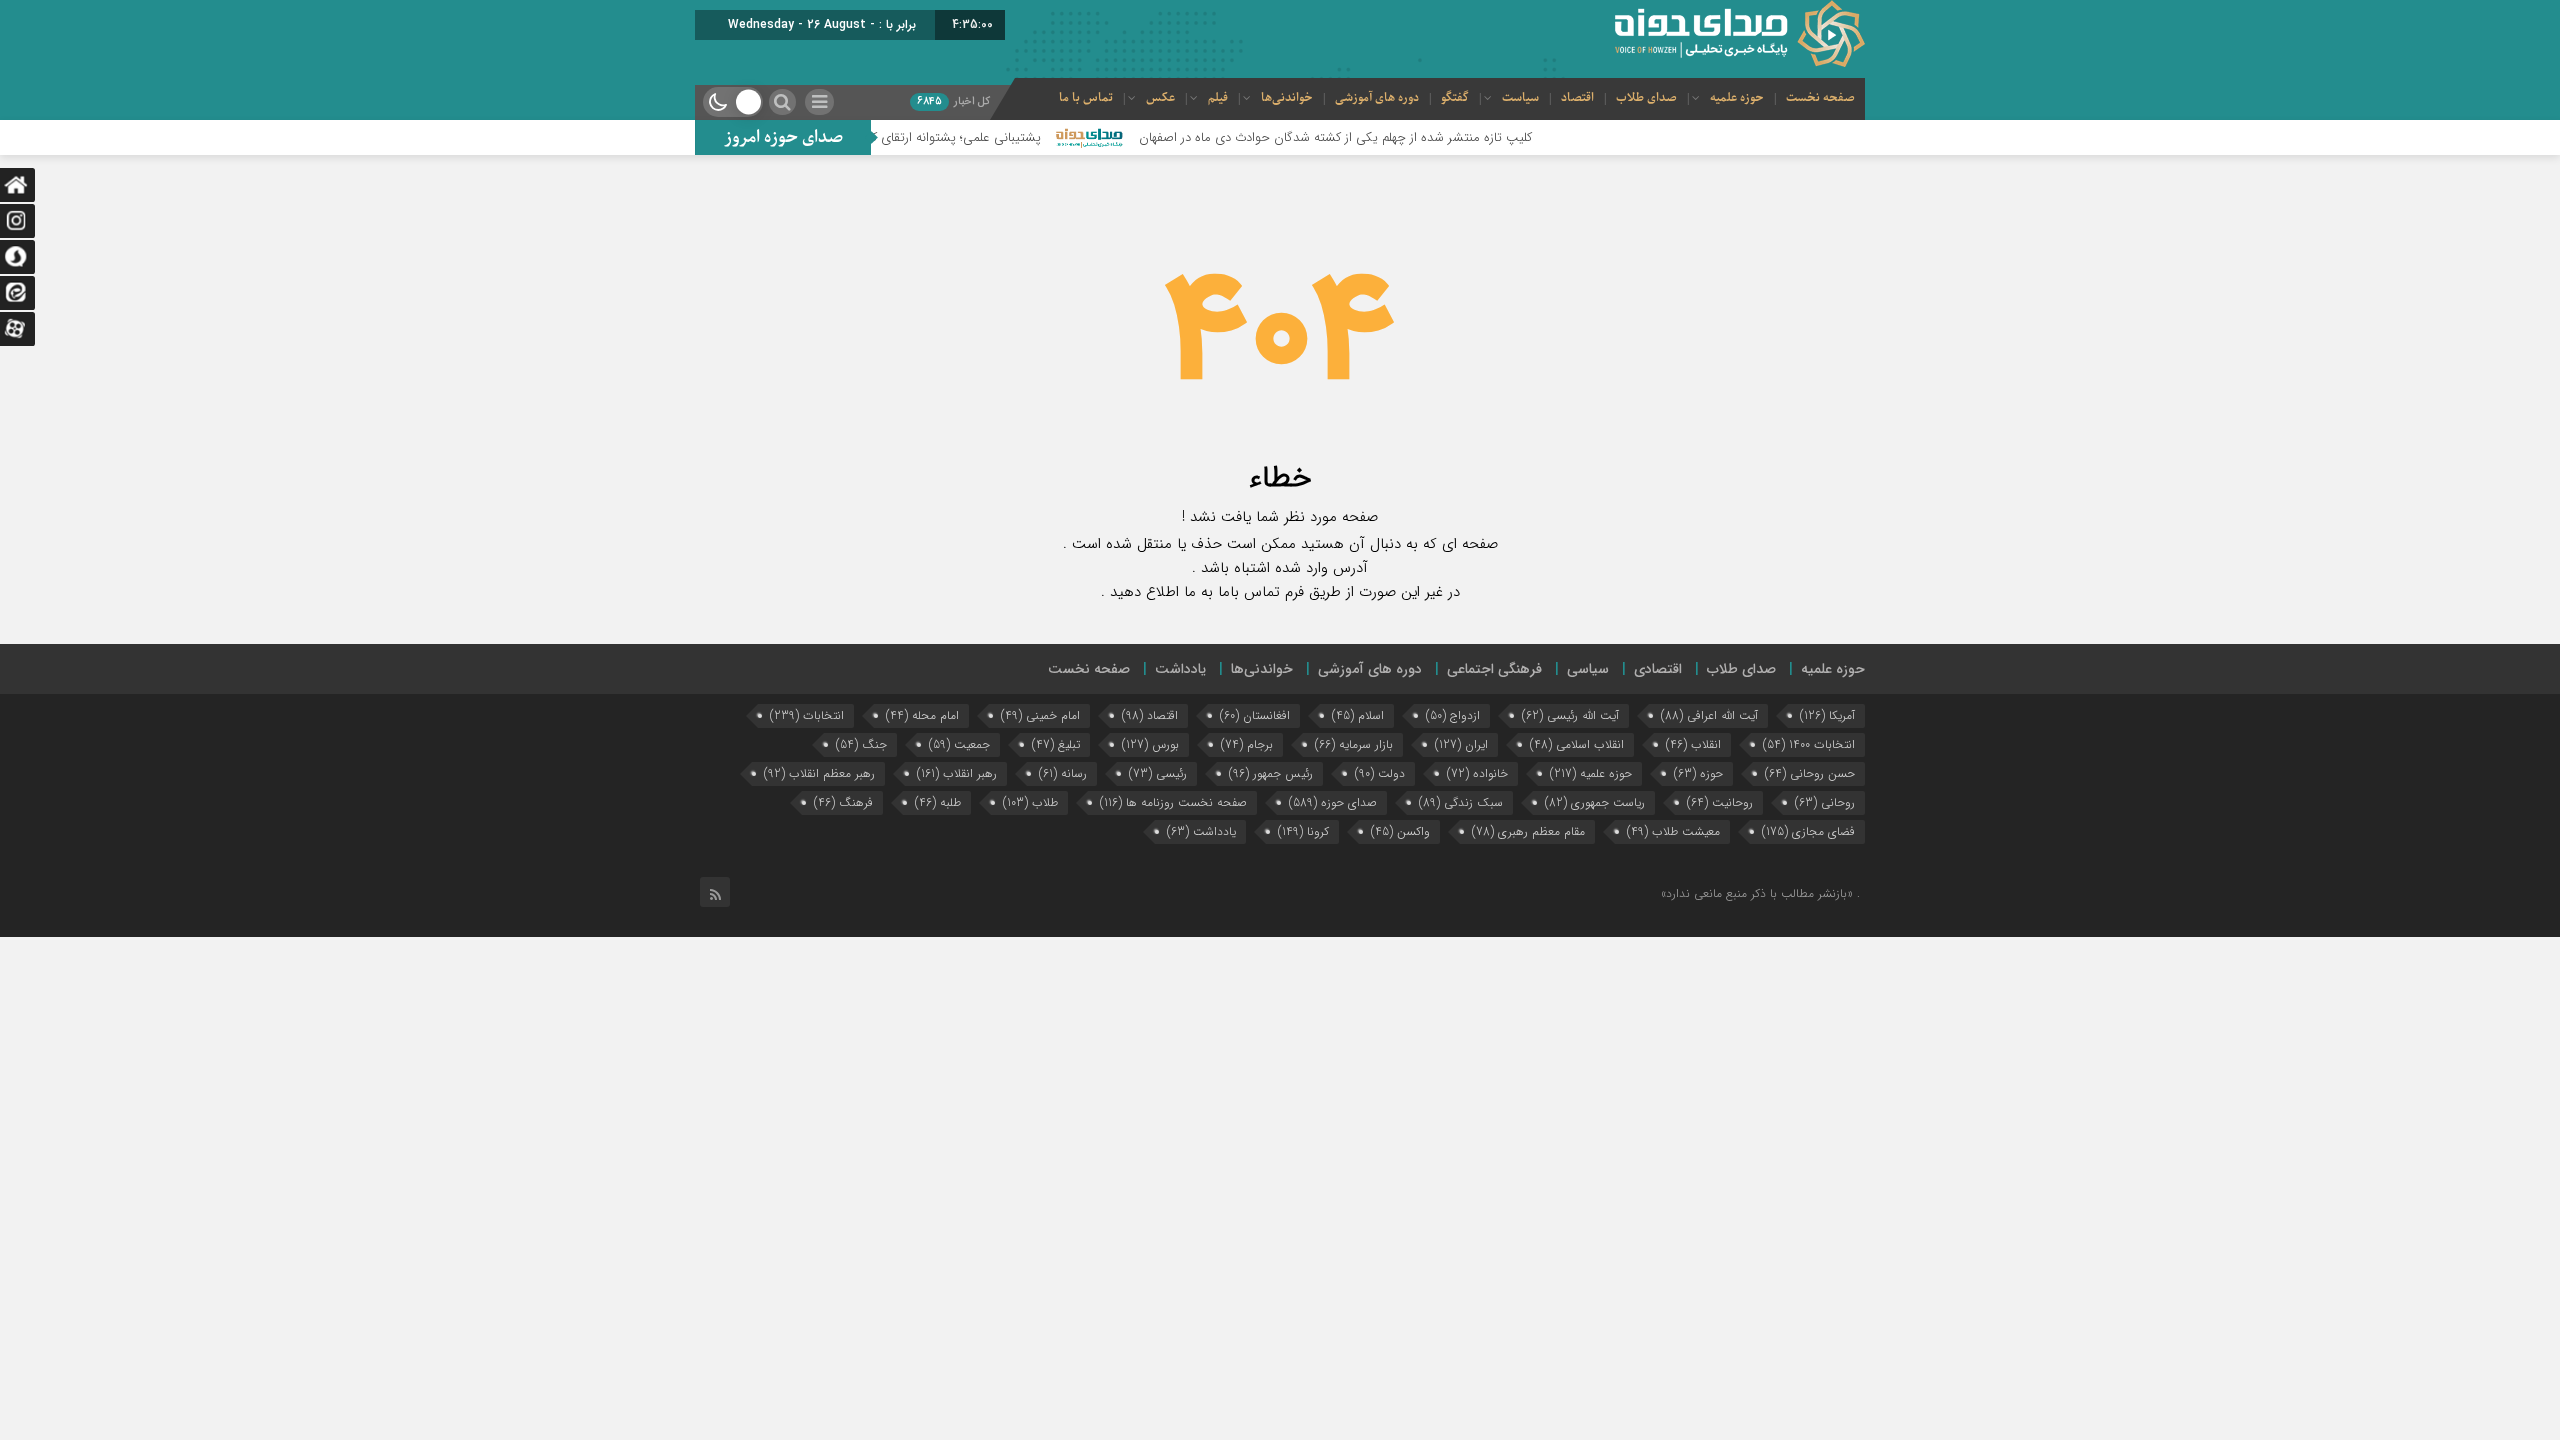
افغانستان (1255, 715)
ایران (1461, 744)
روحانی (1825, 802)
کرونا (1303, 831)
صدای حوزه (1333, 802)
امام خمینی (1040, 715)
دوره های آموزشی (1377, 98)
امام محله (922, 715)
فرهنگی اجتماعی (1494, 669)
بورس (1150, 744)
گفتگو (1455, 98)
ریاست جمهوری (1595, 802)
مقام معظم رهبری (1528, 831)
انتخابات (807, 715)
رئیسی (1158, 773)
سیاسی (1588, 669)
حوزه (1698, 773)
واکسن (1400, 831)
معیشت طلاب (1673, 831)
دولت (1380, 773)
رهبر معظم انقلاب (819, 773)
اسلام (1358, 715)
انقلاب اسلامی (1577, 744)
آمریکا (1827, 715)
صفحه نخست (1820, 98)
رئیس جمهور (1271, 773)
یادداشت (1180, 669)
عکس (1160, 98)
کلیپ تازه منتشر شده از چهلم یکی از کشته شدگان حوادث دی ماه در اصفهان (1383, 137)
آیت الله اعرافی (1709, 715)
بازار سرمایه (1354, 744)
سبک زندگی (1461, 802)
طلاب (1030, 802)
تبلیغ (1056, 744)
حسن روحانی (1810, 773)
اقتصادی (1658, 669)
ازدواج (1453, 715)
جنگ (861, 744)
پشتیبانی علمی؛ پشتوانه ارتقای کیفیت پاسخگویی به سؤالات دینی (918, 137)
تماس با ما (1086, 98)
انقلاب (1693, 744)
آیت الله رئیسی (1570, 715)
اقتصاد (1577, 98)
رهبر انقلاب (957, 773)
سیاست (1520, 98)
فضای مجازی (1808, 831)
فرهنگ (843, 802)
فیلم (1218, 98)
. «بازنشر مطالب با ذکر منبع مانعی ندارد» (1760, 893)
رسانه (1063, 773)
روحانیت (1720, 802)
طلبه (938, 802)
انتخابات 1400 (1809, 744)
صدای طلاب (1646, 98)
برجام (1247, 744)
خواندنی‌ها (1287, 98)
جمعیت (959, 744)
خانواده (1477, 773)
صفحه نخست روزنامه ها (1173, 802)
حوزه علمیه (1737, 98)
